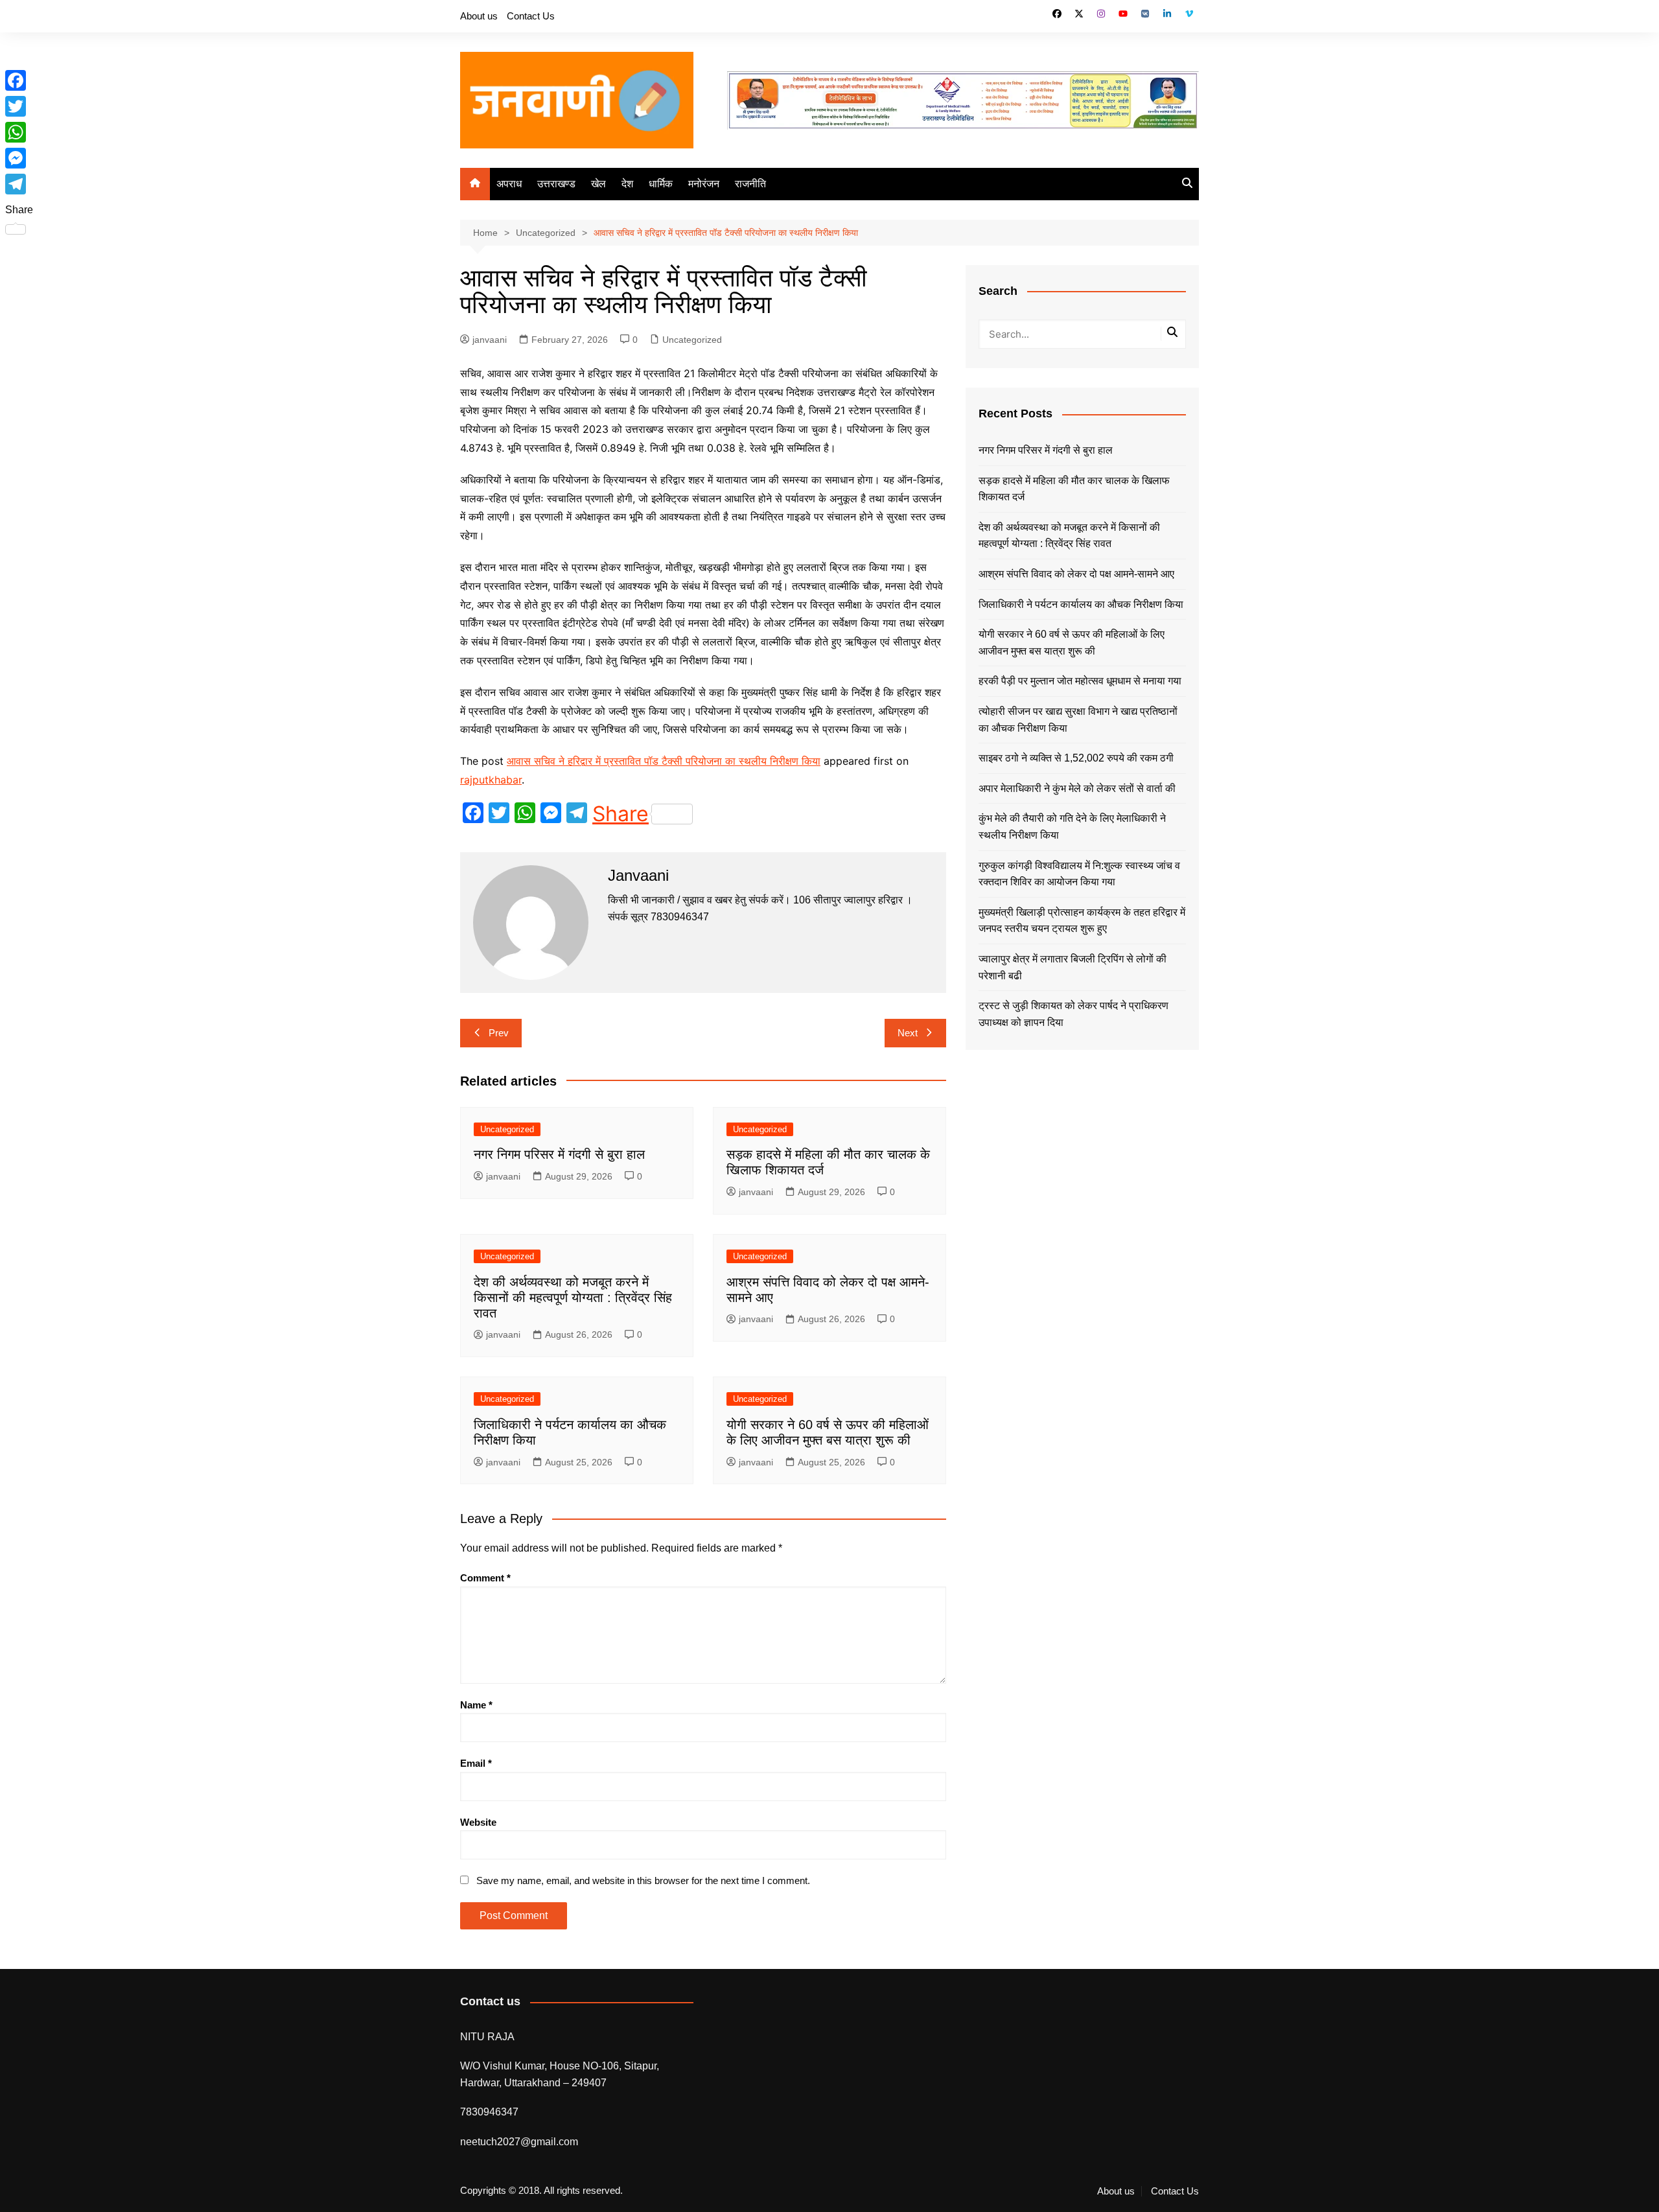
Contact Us (531, 16)
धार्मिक (661, 184)
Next (908, 1033)
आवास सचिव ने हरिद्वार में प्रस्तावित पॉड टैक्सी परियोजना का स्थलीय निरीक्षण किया (664, 761)
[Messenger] (19, 158)
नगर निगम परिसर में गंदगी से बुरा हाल (559, 1154)
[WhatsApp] (19, 132)
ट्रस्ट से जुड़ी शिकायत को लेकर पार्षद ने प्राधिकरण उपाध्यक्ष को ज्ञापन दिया (1073, 1014)
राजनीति (750, 184)
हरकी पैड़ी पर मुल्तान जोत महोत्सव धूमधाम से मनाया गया (1080, 681)
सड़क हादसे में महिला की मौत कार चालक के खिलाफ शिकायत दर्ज (1074, 489)
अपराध (509, 184)
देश (627, 184)
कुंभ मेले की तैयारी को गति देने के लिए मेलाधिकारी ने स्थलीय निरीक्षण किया (1072, 827)
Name (476, 1705)
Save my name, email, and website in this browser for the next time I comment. (643, 1880)
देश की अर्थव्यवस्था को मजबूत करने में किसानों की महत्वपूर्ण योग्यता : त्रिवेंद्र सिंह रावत (573, 1298)
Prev (499, 1033)
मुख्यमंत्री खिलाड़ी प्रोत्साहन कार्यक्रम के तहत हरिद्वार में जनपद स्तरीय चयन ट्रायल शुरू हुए (1082, 921)
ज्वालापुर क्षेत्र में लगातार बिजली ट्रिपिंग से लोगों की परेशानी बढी (1073, 967)
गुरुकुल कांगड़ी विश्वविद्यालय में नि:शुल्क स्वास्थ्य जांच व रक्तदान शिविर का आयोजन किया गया (1079, 874)
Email (476, 1763)
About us (479, 16)
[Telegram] (19, 184)
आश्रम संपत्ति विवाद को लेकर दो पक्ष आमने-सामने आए (1076, 574)
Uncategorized (692, 340)
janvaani (490, 340)
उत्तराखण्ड (556, 184)
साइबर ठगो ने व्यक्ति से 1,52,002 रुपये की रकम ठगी (1076, 758)
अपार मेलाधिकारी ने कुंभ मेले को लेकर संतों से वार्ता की (1077, 788)
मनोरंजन (704, 184)
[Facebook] (19, 80)
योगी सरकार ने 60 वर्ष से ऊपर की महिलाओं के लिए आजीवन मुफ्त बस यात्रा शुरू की (1072, 643)
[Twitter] (19, 106)
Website (478, 1822)
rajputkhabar (491, 780)
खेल (598, 184)
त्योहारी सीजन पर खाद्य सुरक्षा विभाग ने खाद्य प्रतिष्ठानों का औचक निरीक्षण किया (1078, 720)
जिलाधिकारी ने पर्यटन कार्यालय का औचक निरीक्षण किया (1081, 604)
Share (621, 814)
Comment (485, 1578)
